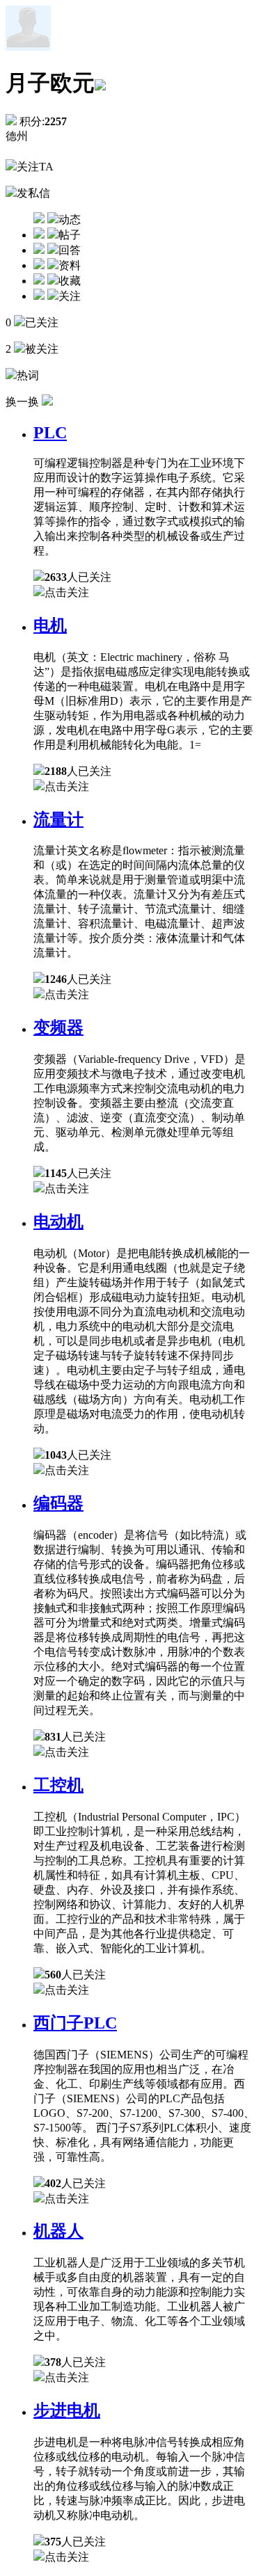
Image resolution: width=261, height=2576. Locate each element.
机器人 (58, 2231)
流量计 (58, 819)
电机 (50, 625)
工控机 (58, 1785)
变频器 (58, 1027)
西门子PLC (75, 2023)
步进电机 (67, 2410)
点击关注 (67, 592)
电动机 (58, 1222)
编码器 (58, 1503)
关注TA (35, 167)
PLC (50, 433)
